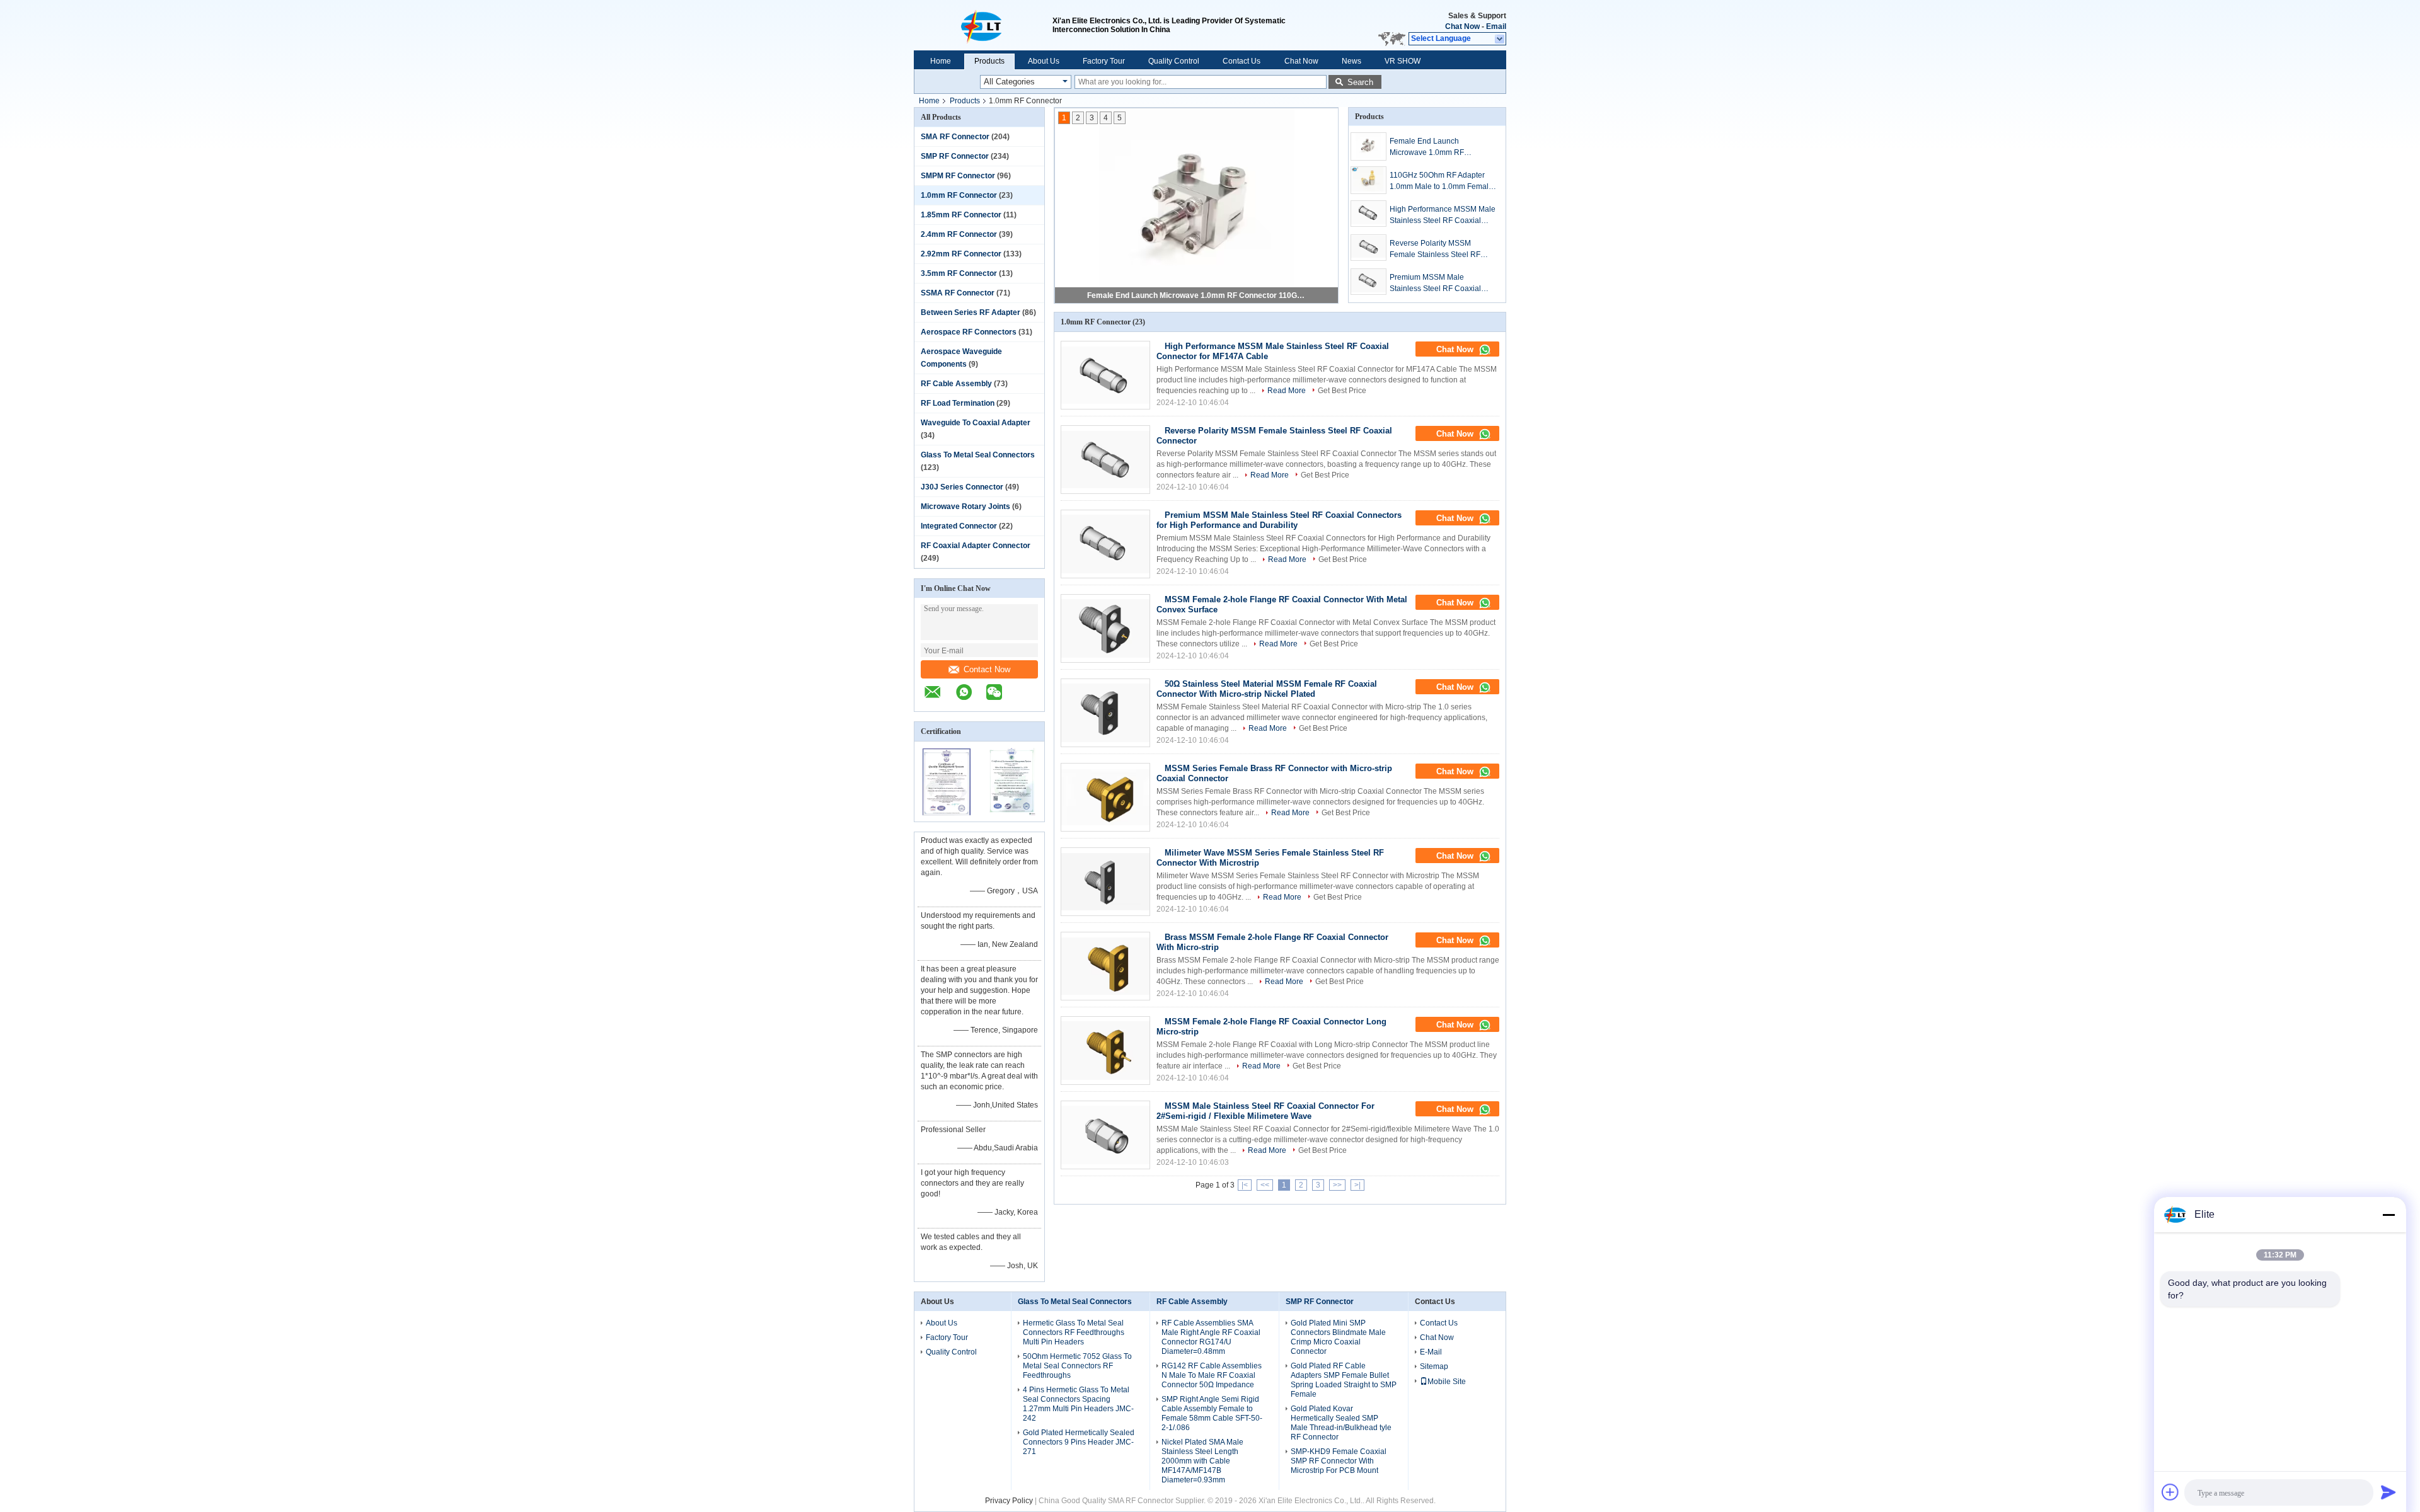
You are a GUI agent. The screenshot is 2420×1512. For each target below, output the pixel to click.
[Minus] (2388, 1215)
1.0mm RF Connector (959, 195)
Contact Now (987, 669)
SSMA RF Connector (958, 293)
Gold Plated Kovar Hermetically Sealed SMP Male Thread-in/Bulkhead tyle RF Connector (1341, 1423)
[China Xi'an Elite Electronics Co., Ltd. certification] (947, 813)
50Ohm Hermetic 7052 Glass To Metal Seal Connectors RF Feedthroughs (1077, 1366)
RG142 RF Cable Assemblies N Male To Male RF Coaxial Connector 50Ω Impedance (1212, 1375)
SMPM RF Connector (958, 176)
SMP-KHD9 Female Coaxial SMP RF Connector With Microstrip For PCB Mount (1339, 1461)
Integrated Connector (959, 526)
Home (941, 61)
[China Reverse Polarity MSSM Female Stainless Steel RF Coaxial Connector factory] (1105, 460)
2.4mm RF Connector (959, 234)
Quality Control (1174, 61)
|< (1245, 1185)
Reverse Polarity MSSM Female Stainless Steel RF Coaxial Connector (1435, 249)
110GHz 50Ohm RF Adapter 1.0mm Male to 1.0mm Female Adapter (1441, 181)
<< (1265, 1185)
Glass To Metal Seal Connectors (978, 455)
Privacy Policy (1009, 1501)
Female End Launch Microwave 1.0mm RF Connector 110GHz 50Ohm (1197, 295)
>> (1337, 1185)
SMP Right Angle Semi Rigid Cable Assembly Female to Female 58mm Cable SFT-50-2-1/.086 (1212, 1413)
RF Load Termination (958, 403)
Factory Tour (1104, 61)
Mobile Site (1447, 1382)
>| (1357, 1185)
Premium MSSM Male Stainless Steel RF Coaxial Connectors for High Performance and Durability (1437, 283)
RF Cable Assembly (956, 384)
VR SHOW (1403, 61)
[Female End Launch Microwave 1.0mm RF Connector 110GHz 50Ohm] (1368, 146)
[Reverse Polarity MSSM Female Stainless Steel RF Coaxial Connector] (1368, 248)
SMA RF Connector (955, 137)
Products (989, 61)
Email (1496, 26)
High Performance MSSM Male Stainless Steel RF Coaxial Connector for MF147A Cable (1443, 215)
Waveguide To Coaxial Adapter (976, 423)
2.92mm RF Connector (961, 254)
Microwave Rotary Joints (965, 507)
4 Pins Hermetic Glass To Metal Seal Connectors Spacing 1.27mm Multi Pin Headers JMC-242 (1078, 1404)
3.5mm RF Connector (959, 273)
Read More (1287, 391)
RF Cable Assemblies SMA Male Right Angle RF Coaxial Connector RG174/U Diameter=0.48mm (1211, 1337)
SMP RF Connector (955, 156)
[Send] (2388, 1492)
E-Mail (1431, 1352)
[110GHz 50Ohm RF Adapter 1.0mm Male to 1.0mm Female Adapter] (1368, 180)
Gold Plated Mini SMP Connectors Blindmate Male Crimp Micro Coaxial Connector (1338, 1337)
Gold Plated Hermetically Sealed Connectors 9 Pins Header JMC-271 (1079, 1442)
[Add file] (2170, 1492)
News (1351, 61)
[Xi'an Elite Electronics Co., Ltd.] (983, 25)
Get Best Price (1342, 391)
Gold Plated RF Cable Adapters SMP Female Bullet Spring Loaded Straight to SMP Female (1344, 1380)
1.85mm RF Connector (961, 215)
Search (1360, 82)
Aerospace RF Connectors (969, 332)
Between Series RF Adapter (971, 312)
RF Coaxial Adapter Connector (976, 546)
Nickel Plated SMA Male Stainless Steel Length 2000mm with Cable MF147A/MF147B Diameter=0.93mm (1202, 1461)
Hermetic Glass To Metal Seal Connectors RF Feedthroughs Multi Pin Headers (1074, 1332)
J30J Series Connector (962, 487)
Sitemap (1434, 1366)
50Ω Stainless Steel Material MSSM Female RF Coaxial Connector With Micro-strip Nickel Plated (1267, 689)
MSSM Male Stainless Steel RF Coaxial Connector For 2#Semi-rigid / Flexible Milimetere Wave (1265, 1111)
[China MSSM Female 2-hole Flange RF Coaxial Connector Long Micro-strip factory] (1105, 1051)
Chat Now (1462, 26)
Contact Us (1242, 61)
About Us (1044, 61)
